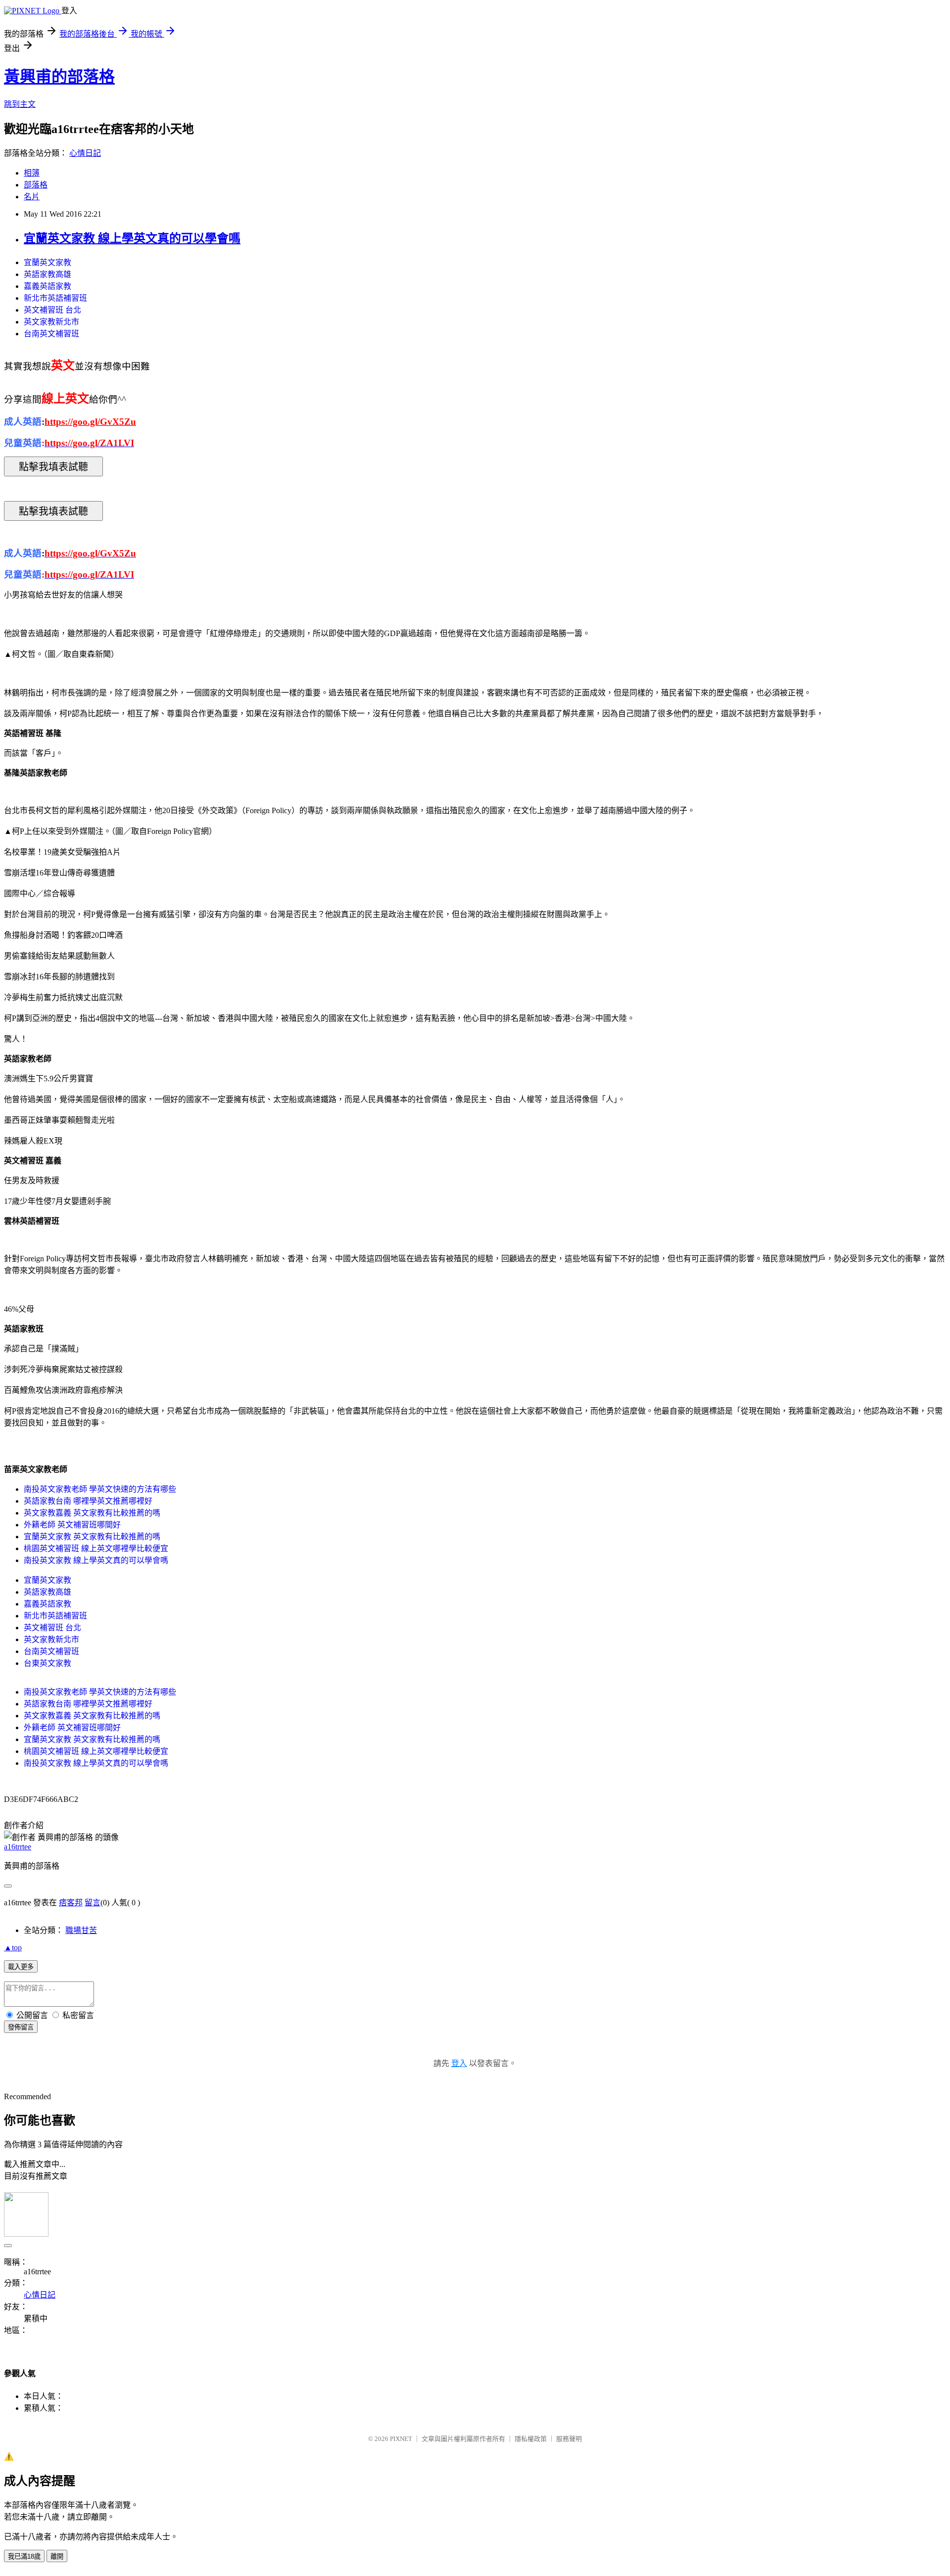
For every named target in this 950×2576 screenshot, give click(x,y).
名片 (32, 197)
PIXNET (401, 2439)
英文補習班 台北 (52, 310)
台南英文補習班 (51, 334)
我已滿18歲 (24, 2556)
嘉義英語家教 (47, 286)
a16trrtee (18, 1847)
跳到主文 (20, 104)
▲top (13, 1948)
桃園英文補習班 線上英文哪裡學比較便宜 (96, 1548)
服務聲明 (569, 2439)
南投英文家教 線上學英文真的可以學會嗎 (96, 1560)
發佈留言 (21, 2027)
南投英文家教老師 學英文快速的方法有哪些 (100, 1489)
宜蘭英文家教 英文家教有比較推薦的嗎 (92, 1537)
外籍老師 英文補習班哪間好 (72, 1525)
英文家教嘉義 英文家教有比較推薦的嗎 (92, 1513)
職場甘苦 (81, 1930)
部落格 (36, 185)
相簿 (32, 173)
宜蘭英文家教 (47, 262)
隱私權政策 (531, 2439)
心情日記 (85, 153)
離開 (57, 2556)
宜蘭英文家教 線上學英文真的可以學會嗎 (132, 238)
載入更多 (21, 1967)
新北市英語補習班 (55, 298)
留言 (93, 1903)
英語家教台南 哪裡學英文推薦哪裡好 (88, 1501)
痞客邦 (71, 1903)
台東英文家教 (47, 1663)
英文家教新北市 (51, 322)
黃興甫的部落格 (59, 77)
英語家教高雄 (47, 274)
